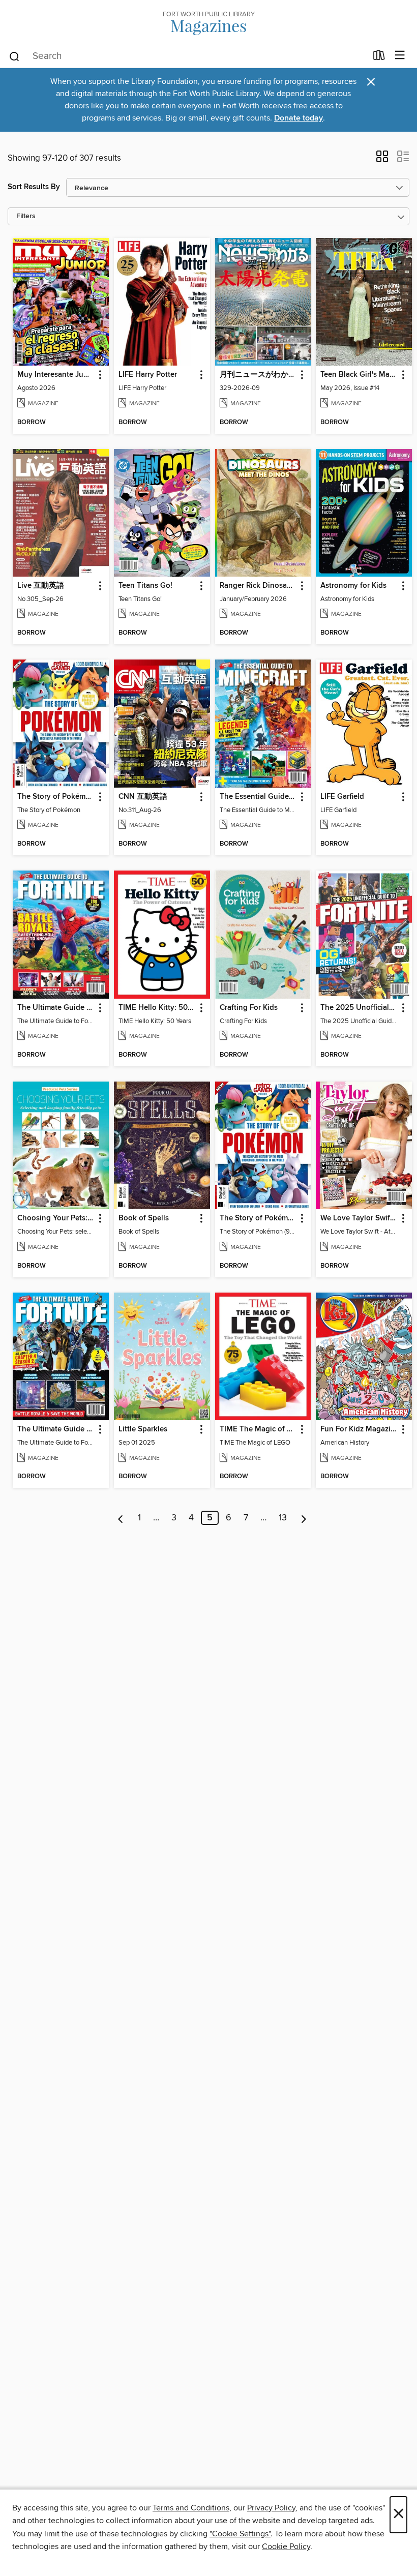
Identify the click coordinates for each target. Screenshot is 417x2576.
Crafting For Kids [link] (249, 1008)
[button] (382, 160)
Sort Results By (34, 187)
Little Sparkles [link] (143, 1429)
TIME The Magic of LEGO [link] (258, 1429)
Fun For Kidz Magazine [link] (359, 1429)
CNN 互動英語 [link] (143, 797)
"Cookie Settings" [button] (240, 2534)
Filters (26, 216)
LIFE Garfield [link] (342, 797)
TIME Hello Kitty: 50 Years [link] (157, 1008)
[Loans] (379, 57)
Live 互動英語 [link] (41, 586)
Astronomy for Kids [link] (353, 586)
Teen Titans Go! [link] (145, 586)
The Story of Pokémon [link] (56, 797)
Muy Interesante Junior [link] (56, 375)
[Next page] (304, 1518)
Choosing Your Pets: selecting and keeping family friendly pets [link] (56, 1218)
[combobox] (187, 56)
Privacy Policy (271, 2508)
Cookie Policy (286, 2547)
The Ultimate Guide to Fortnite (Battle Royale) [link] (56, 1008)
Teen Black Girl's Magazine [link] (359, 375)
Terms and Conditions (191, 2508)
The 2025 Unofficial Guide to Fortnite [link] (359, 1008)
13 (283, 1518)
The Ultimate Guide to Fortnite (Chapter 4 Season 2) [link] (56, 1429)
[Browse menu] (400, 56)
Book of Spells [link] (144, 1218)
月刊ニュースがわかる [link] (258, 375)
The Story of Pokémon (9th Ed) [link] (258, 1218)
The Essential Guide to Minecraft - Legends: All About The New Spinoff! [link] (258, 797)
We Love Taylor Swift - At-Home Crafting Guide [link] (359, 1218)
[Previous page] (121, 1518)
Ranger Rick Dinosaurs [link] (258, 586)
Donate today (299, 118)
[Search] (14, 56)
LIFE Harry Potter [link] (148, 375)
